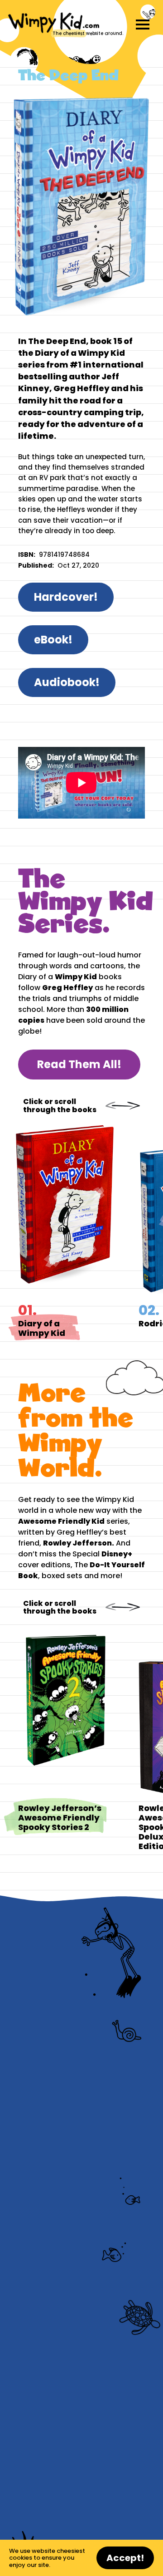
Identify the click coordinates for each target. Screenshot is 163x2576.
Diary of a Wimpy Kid (78, 1240)
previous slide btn (114, 1106)
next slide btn (131, 1106)
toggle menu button (143, 25)
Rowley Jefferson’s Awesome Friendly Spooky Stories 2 (78, 1738)
